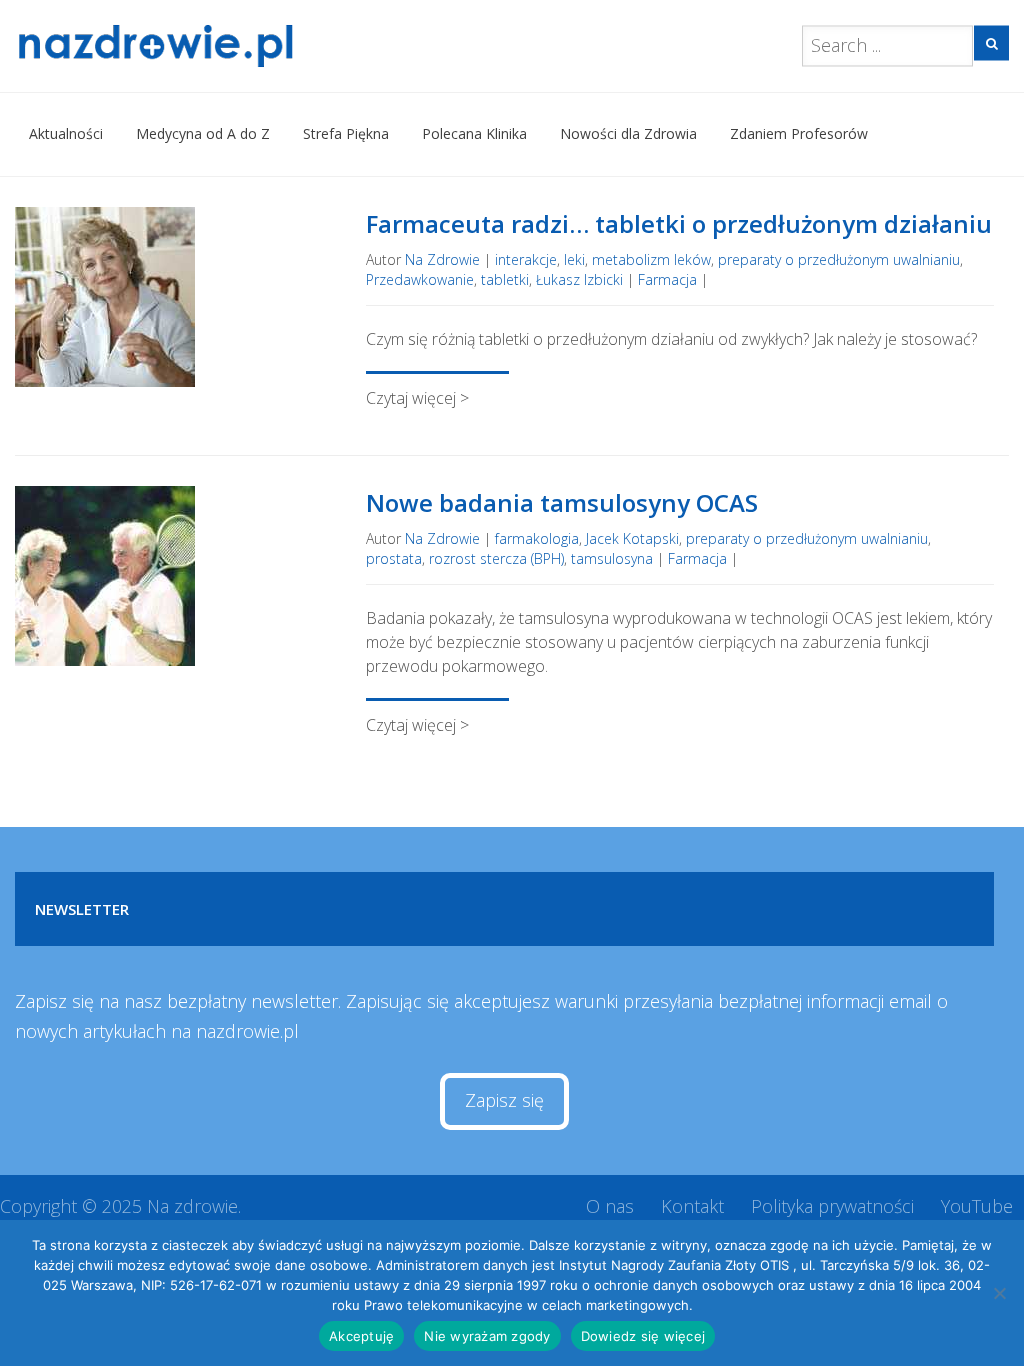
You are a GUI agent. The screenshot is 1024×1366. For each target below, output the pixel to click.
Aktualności (66, 133)
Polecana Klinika (474, 133)
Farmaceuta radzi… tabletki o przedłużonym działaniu (679, 223)
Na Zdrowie (442, 259)
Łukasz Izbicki (579, 279)
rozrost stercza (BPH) (496, 558)
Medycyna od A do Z (203, 133)
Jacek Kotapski (632, 538)
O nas (610, 1206)
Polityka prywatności (832, 1206)
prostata (394, 558)
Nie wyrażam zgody (487, 1336)
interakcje (526, 259)
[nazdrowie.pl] (180, 46)
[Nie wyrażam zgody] (999, 1293)
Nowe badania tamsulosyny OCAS (562, 502)
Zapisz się (504, 1100)
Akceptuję (361, 1336)
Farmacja (667, 279)
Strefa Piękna (346, 133)
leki (574, 259)
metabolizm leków (651, 259)
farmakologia (537, 538)
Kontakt (692, 1206)
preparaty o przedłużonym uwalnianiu (839, 259)
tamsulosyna (612, 558)
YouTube (977, 1206)
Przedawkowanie (420, 279)
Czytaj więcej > (417, 398)
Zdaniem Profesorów (799, 133)
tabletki (505, 279)
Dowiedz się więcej (643, 1336)
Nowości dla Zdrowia (628, 133)
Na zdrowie (192, 1206)
